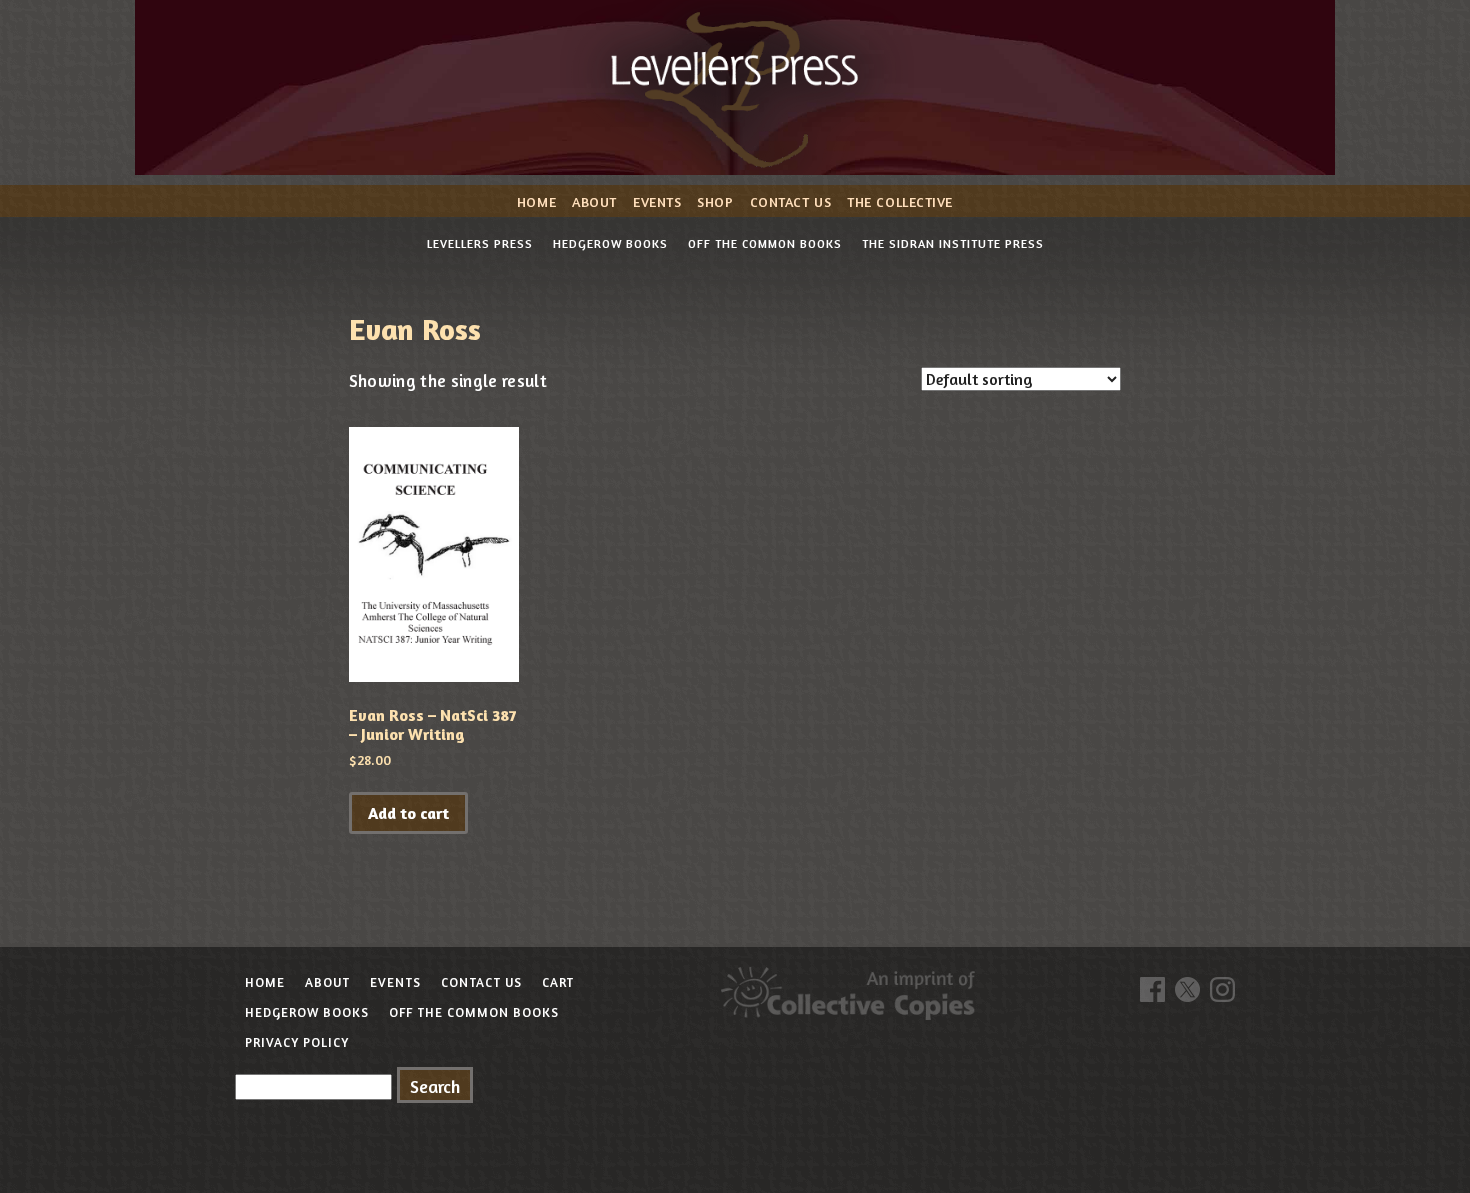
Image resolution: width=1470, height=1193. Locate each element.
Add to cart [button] (408, 813)
